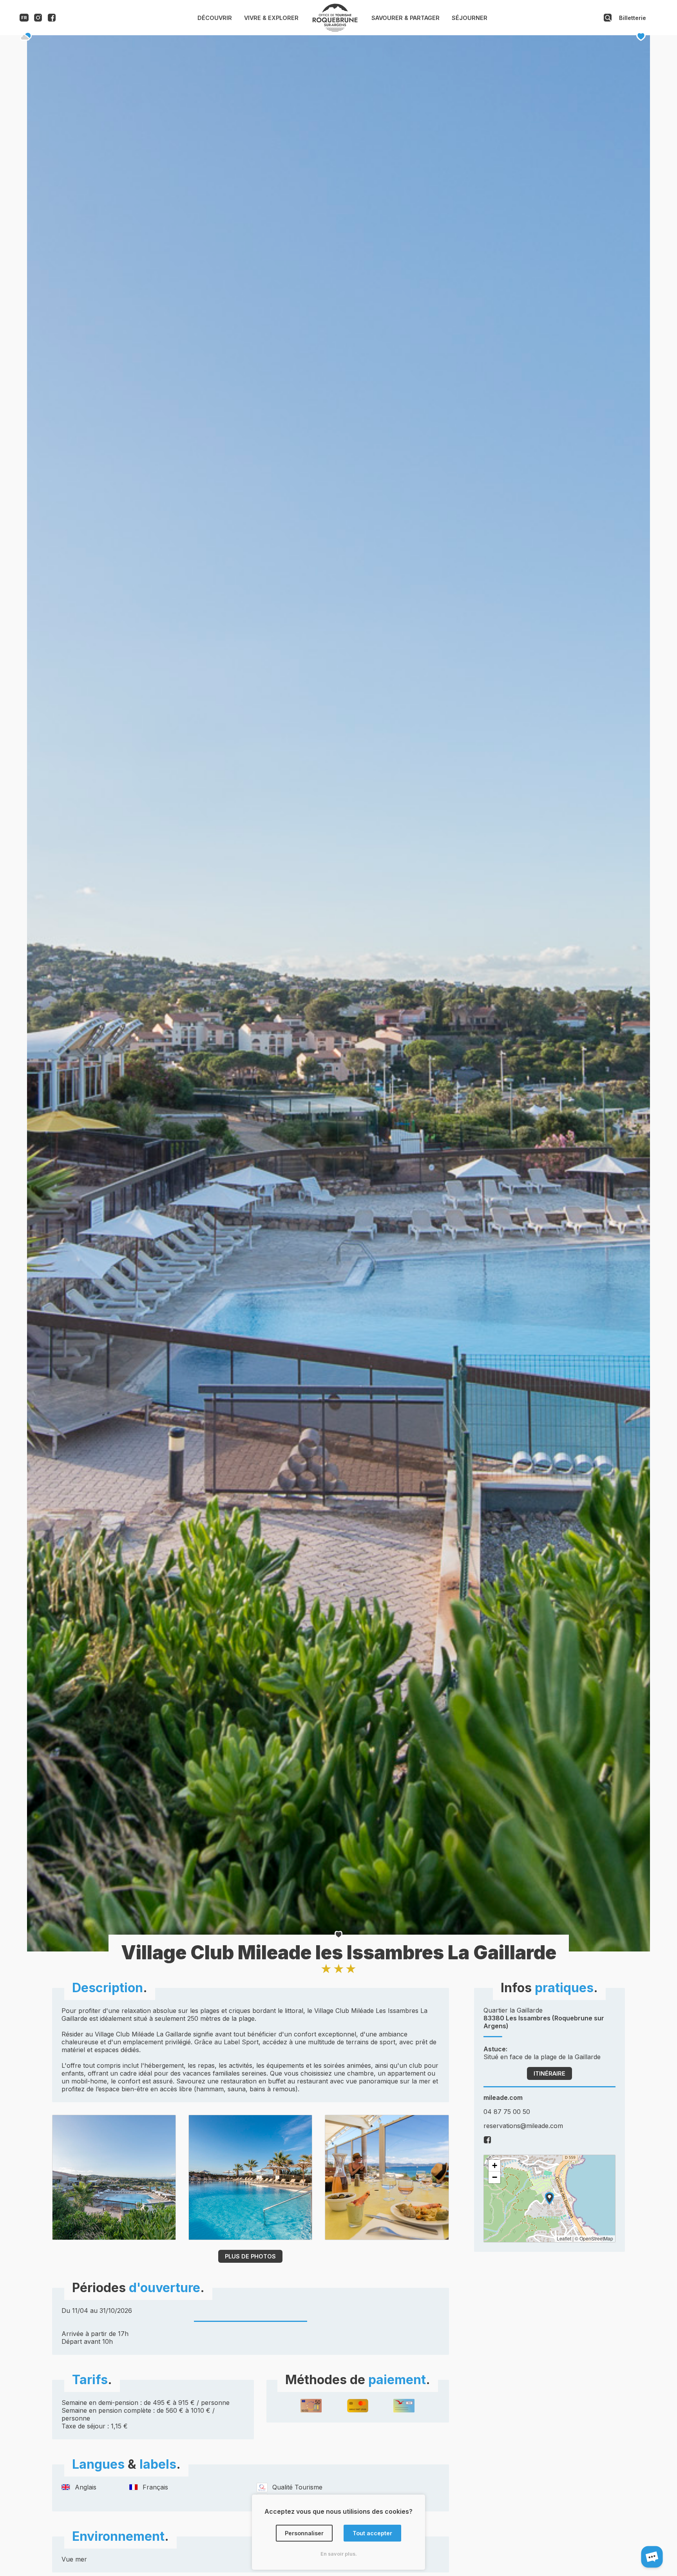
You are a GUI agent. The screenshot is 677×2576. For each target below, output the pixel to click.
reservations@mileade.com (523, 2126)
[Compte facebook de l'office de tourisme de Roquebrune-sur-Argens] (52, 19)
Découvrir (215, 18)
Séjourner (470, 18)
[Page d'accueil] (335, 30)
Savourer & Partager (405, 18)
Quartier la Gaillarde (544, 2018)
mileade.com (503, 2098)
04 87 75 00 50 (507, 2112)
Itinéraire (549, 2073)
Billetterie (633, 18)
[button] (549, 2198)
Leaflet (564, 2238)
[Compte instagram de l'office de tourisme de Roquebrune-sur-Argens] (38, 19)
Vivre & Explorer (271, 18)
